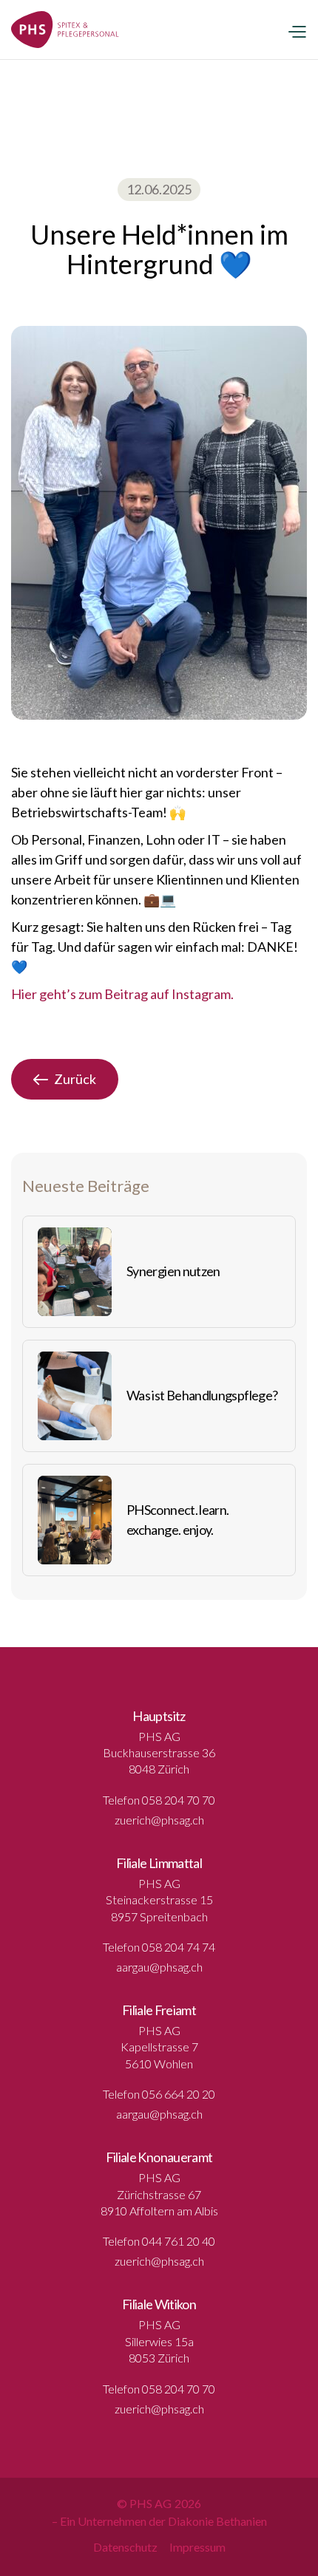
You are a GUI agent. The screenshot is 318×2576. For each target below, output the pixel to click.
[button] (297, 30)
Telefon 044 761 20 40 (159, 2241)
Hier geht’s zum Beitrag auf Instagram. (122, 994)
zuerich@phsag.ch (159, 1820)
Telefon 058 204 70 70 (159, 1800)
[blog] (75, 1272)
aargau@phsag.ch (159, 1967)
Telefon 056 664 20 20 (159, 2094)
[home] (65, 30)
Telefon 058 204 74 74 (159, 1947)
